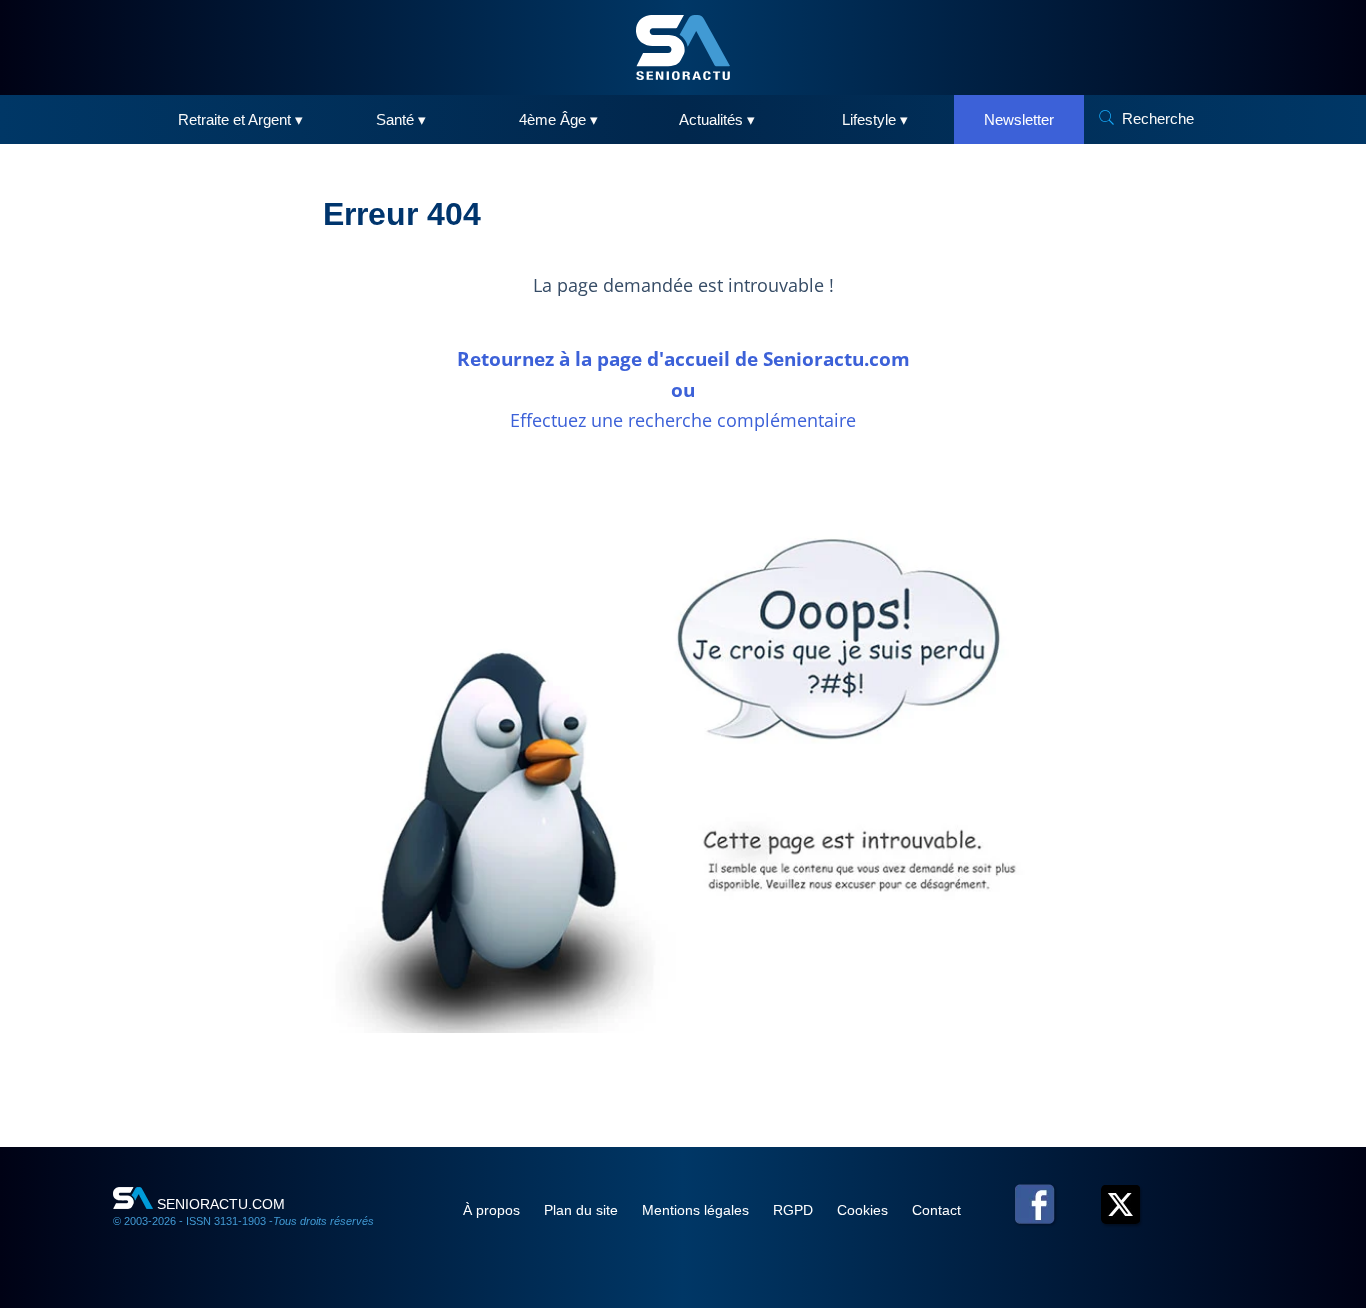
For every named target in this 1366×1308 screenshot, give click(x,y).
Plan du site (583, 1210)
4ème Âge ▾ (558, 119)
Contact (936, 1210)
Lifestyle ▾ (875, 119)
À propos (493, 1210)
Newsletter (1019, 119)
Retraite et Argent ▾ (240, 119)
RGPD (795, 1210)
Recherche (1158, 118)
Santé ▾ (401, 119)
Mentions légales (697, 1210)
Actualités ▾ (717, 119)
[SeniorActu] (683, 47)
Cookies (864, 1210)
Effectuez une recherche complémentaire (683, 420)
